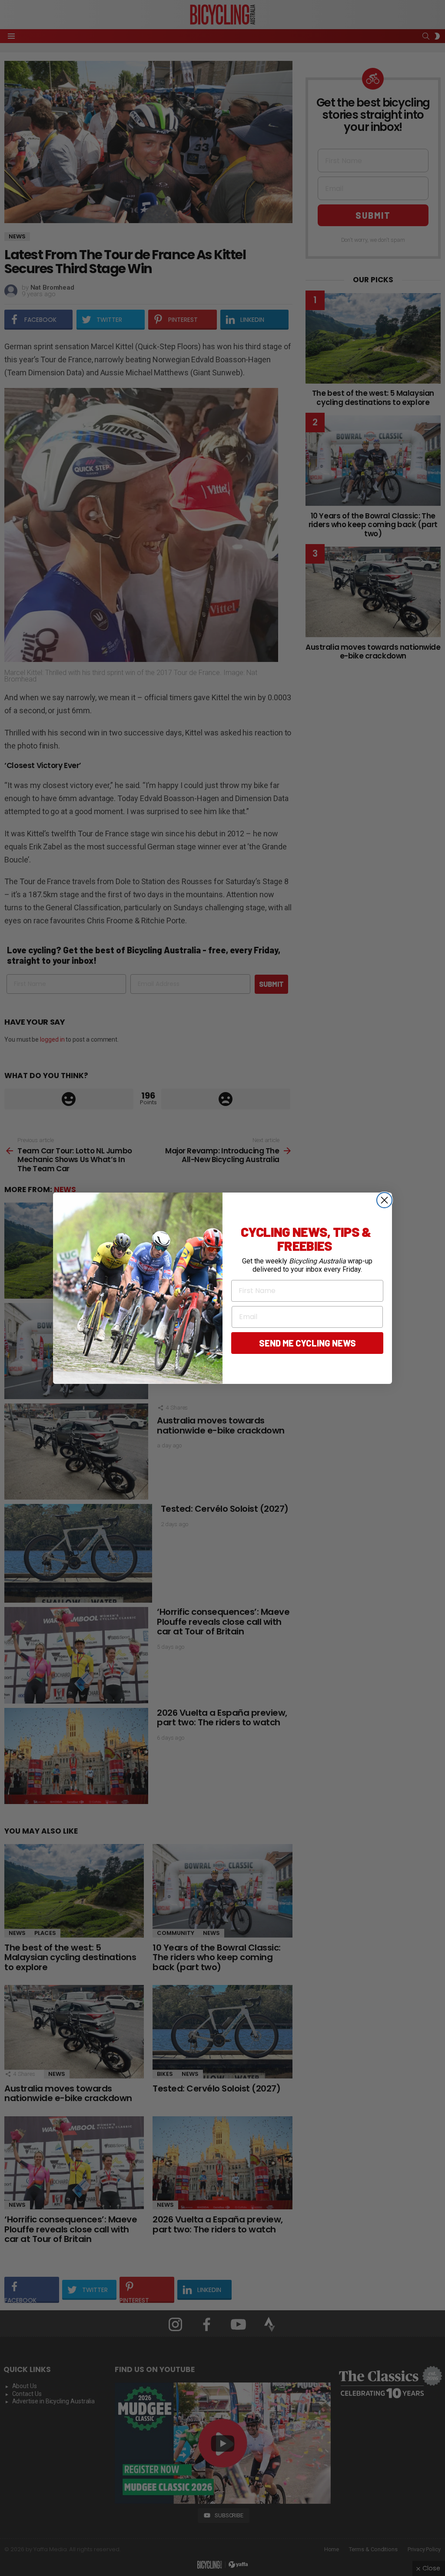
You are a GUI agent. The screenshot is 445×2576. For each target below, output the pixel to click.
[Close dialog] (384, 1200)
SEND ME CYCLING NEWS (307, 1343)
